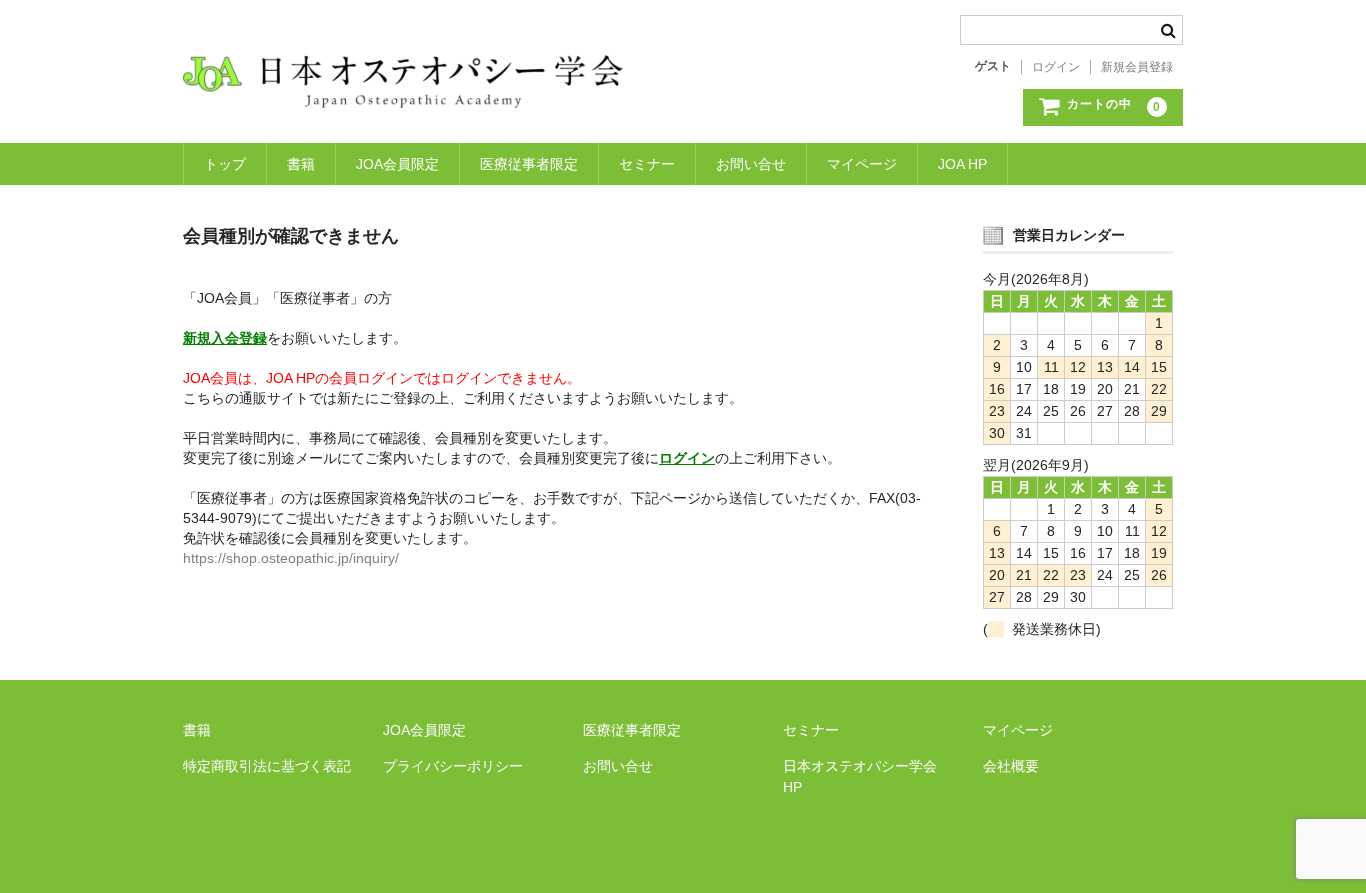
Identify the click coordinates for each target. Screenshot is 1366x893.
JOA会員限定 (397, 164)
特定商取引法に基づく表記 (267, 766)
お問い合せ (751, 164)
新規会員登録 (1137, 67)
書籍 (301, 164)
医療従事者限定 (529, 164)
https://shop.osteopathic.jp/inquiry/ (291, 558)
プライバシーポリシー (453, 766)
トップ (225, 164)
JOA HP (962, 164)
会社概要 (1011, 766)
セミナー (647, 164)
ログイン (1056, 67)
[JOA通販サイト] (403, 88)
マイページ (862, 164)
